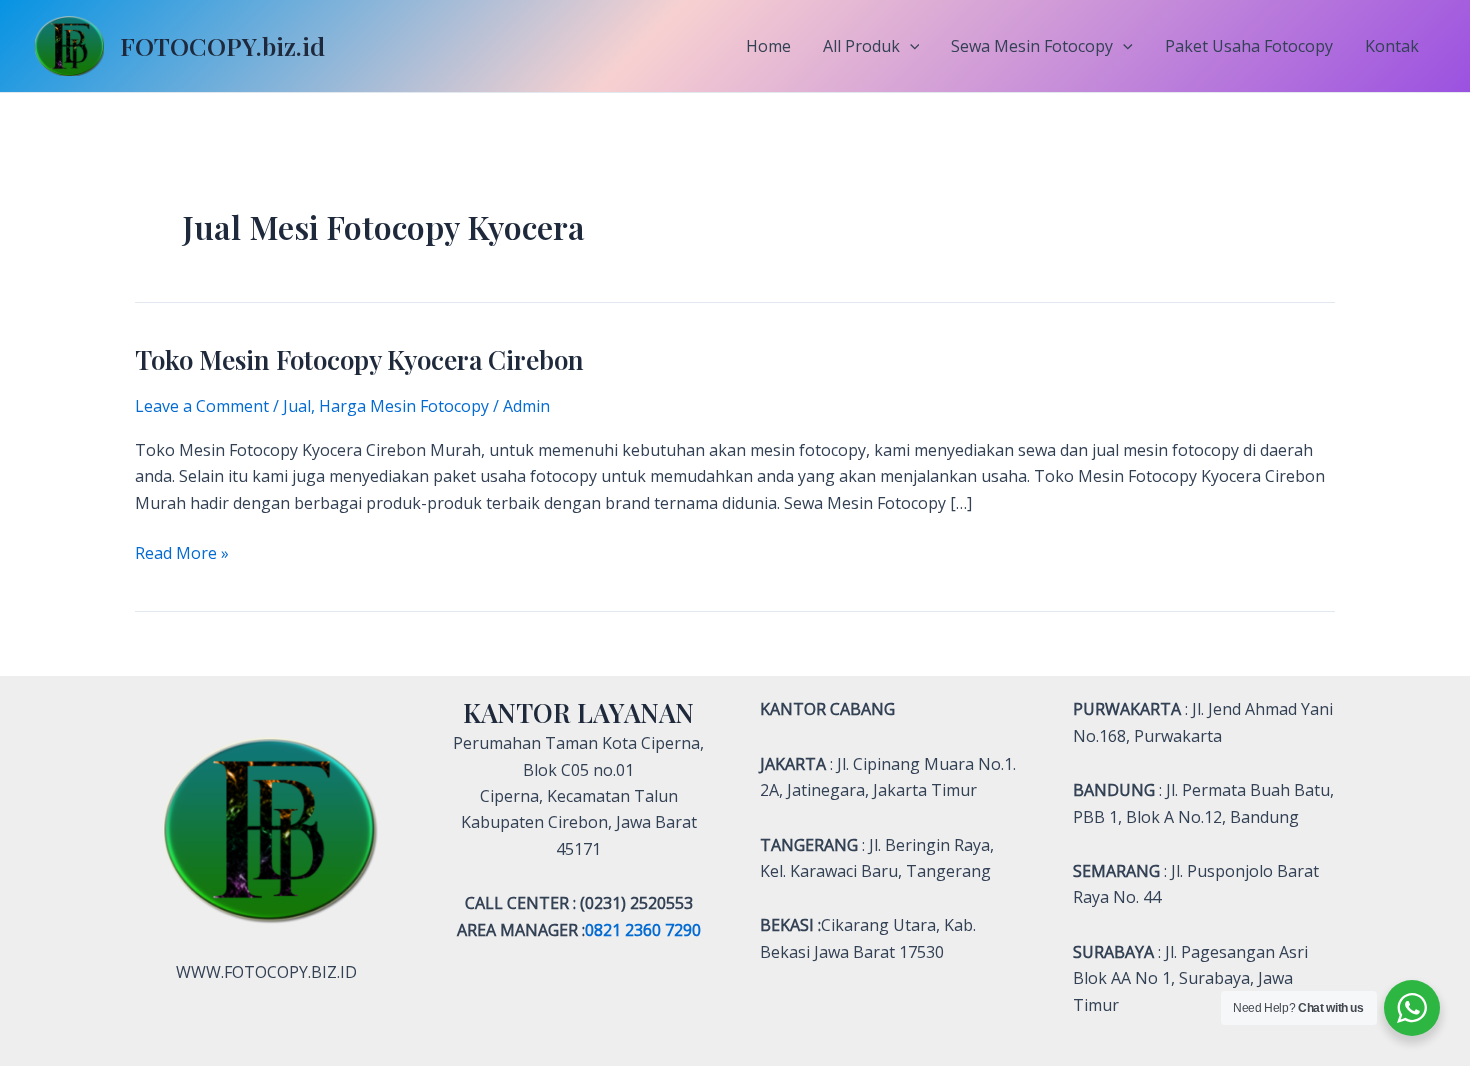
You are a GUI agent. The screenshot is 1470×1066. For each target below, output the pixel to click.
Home (768, 46)
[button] (910, 46)
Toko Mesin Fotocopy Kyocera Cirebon (359, 359)
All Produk (861, 46)
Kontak (1392, 46)
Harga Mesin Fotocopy (404, 406)
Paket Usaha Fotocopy (1249, 46)
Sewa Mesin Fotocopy (1032, 46)
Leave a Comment (202, 406)
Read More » (182, 552)
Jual (297, 406)
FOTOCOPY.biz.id (222, 45)
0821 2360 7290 (643, 930)
